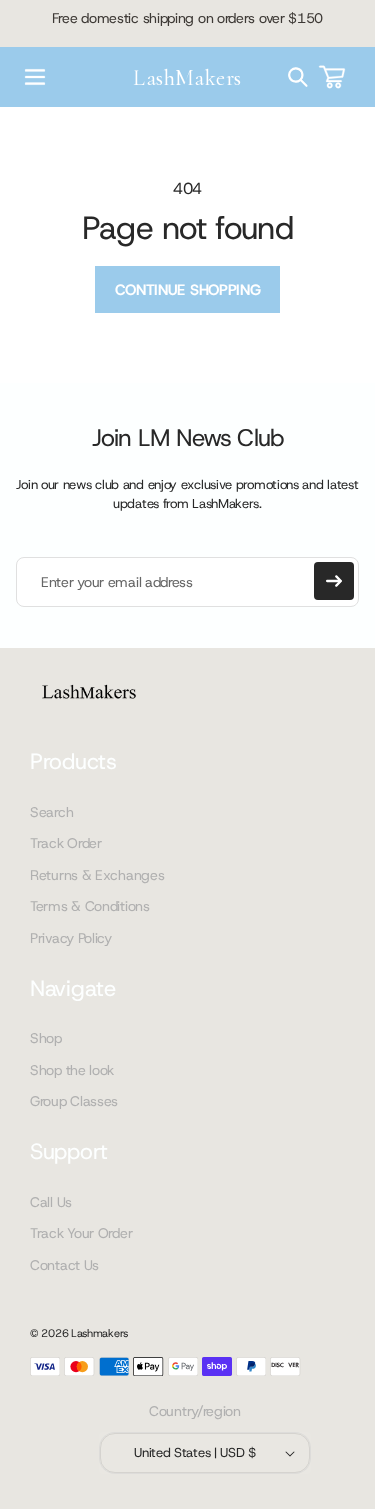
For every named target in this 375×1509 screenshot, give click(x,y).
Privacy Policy (71, 938)
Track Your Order (81, 1233)
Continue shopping (188, 290)
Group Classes (74, 1101)
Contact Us (64, 1265)
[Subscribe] (334, 581)
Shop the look (72, 1070)
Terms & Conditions (90, 906)
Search (51, 812)
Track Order (66, 843)
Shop (46, 1038)
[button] (35, 77)
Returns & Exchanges (97, 875)
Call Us (51, 1202)
